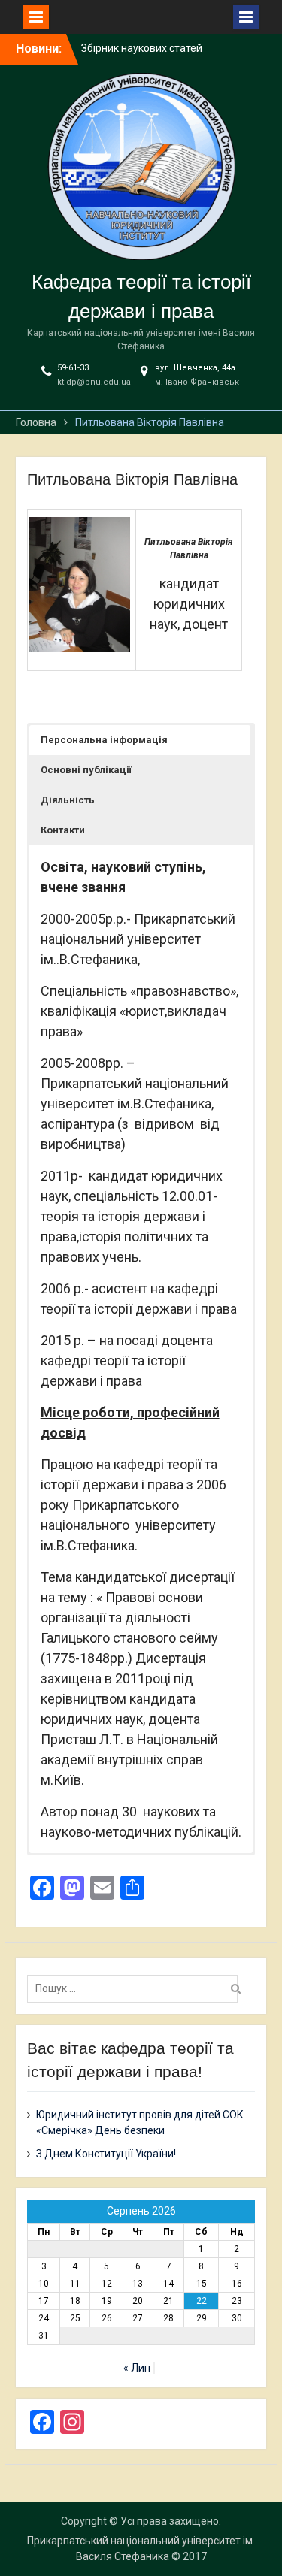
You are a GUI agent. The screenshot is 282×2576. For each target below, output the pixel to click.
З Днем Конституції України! (106, 2154)
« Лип (137, 2368)
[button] (140, 740)
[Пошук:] (136, 1988)
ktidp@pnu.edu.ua (94, 382)
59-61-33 (73, 368)
